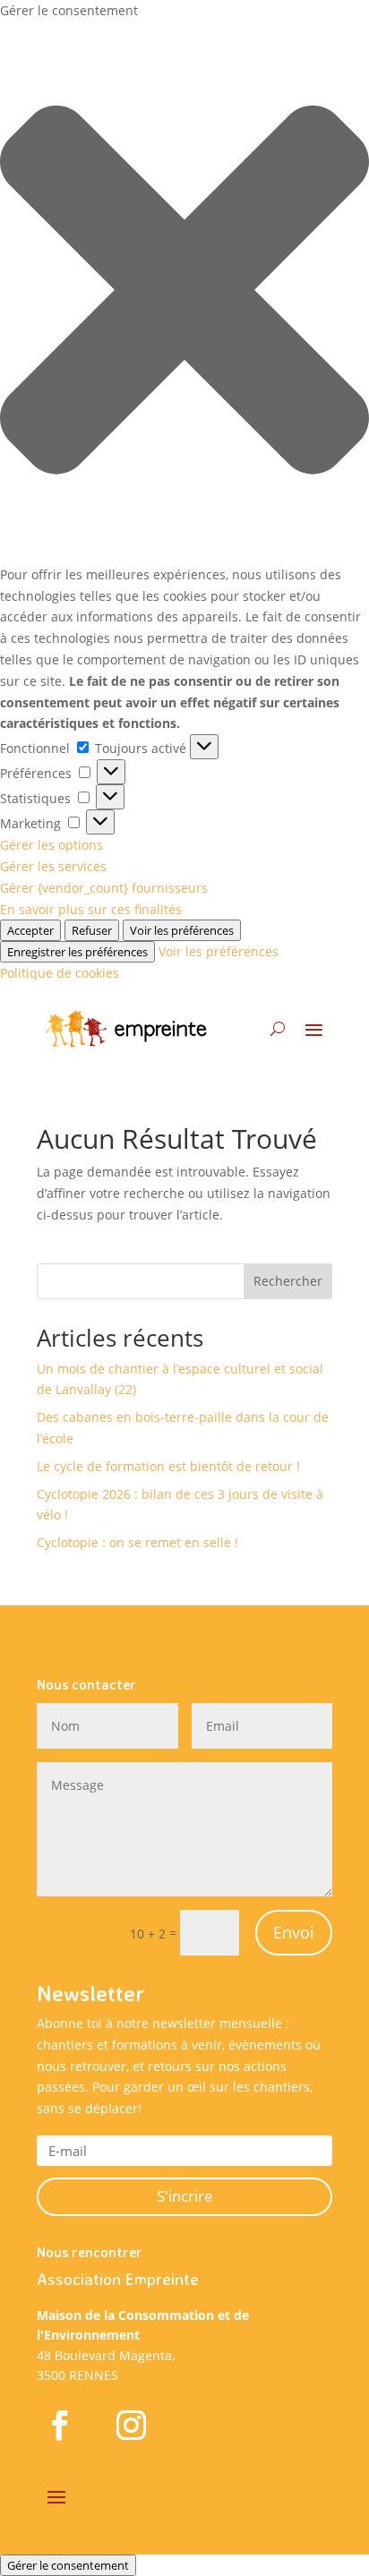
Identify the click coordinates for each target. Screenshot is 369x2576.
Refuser (92, 930)
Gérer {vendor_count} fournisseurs (104, 888)
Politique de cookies (60, 973)
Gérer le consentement (68, 2565)
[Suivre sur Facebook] (59, 2425)
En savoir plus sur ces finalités (91, 909)
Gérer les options (51, 845)
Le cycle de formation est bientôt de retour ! (168, 1466)
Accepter (30, 930)
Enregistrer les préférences (77, 952)
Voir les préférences (182, 930)
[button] (184, 293)
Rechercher (288, 1281)
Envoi (294, 1932)
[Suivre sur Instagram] (131, 2425)
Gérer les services (53, 866)
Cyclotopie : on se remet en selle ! (137, 1542)
